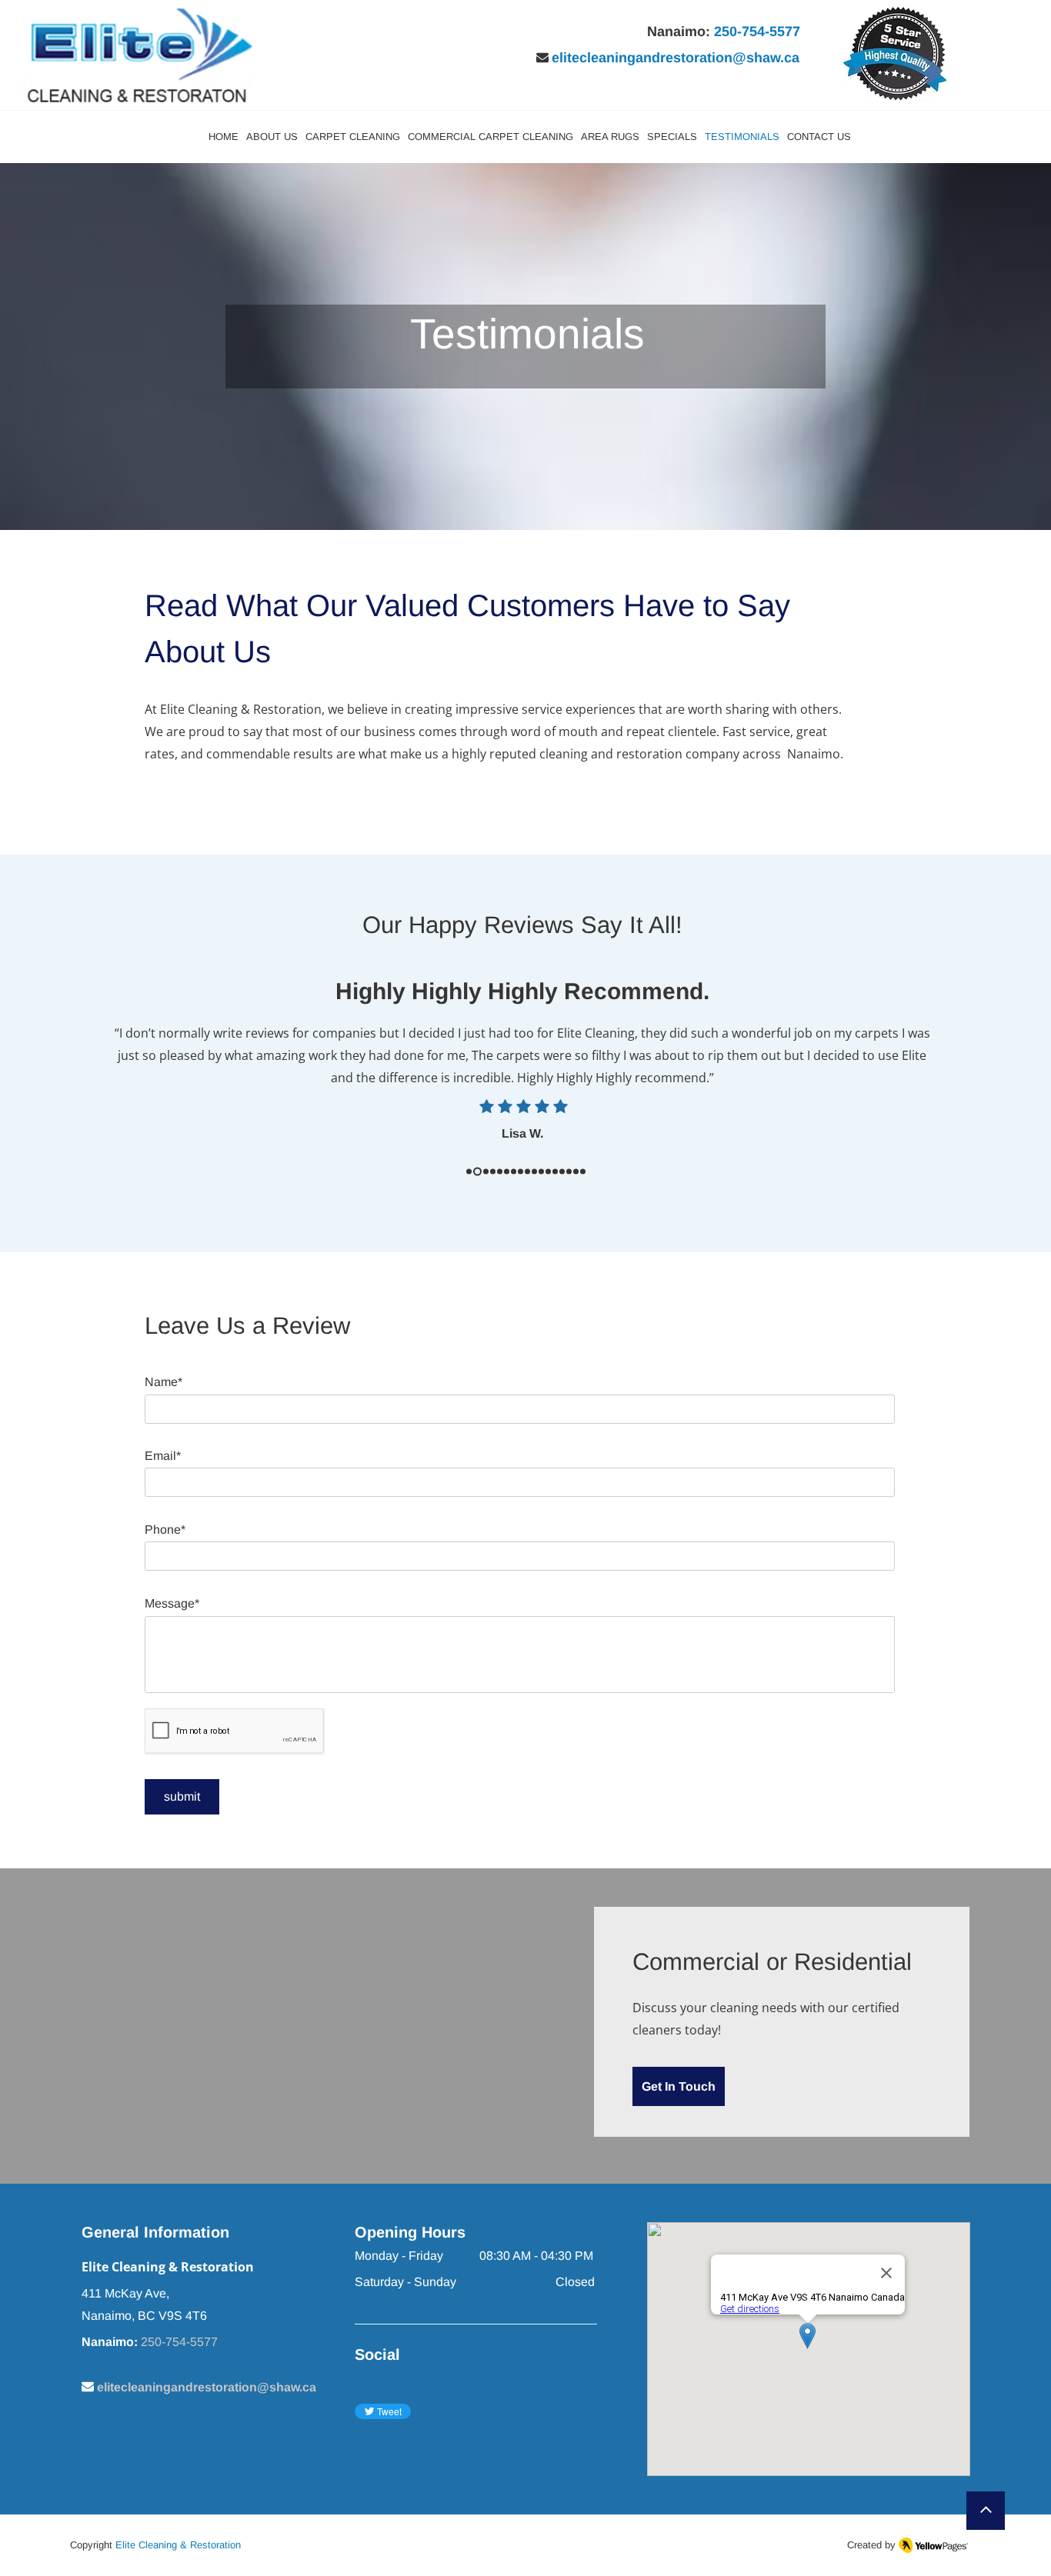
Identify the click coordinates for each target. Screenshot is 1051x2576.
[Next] (967, 1078)
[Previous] (84, 1078)
